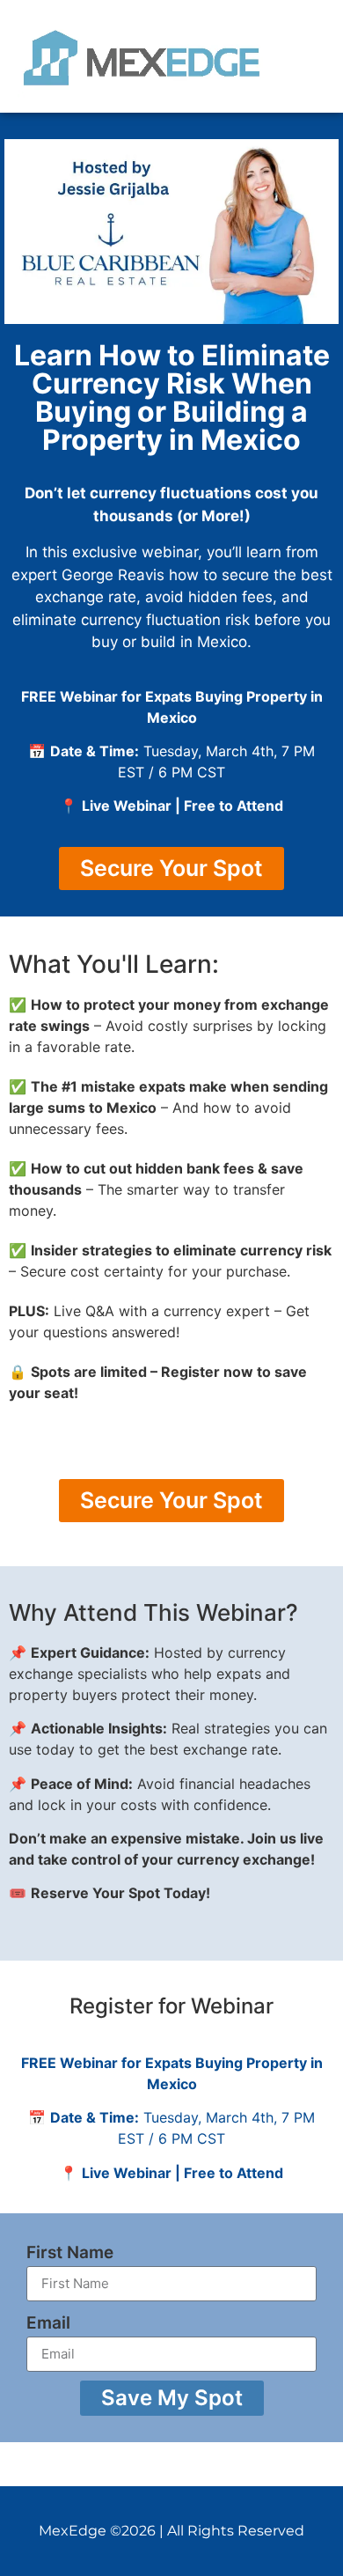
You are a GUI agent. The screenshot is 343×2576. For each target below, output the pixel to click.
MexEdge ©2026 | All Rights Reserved (171, 2531)
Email (48, 2323)
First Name (70, 2252)
